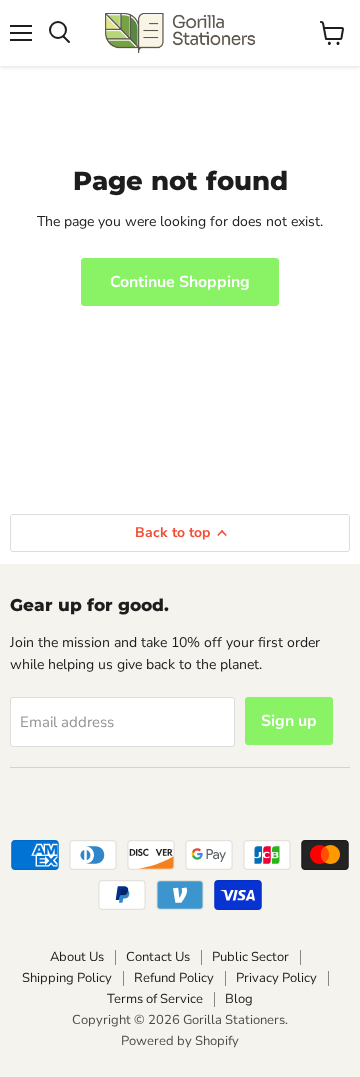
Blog (239, 999)
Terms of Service (155, 999)
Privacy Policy (276, 978)
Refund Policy (174, 978)
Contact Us (158, 957)
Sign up (289, 721)
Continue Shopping (180, 282)
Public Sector (250, 957)
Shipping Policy (67, 978)
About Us (77, 957)
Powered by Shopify (180, 1041)
